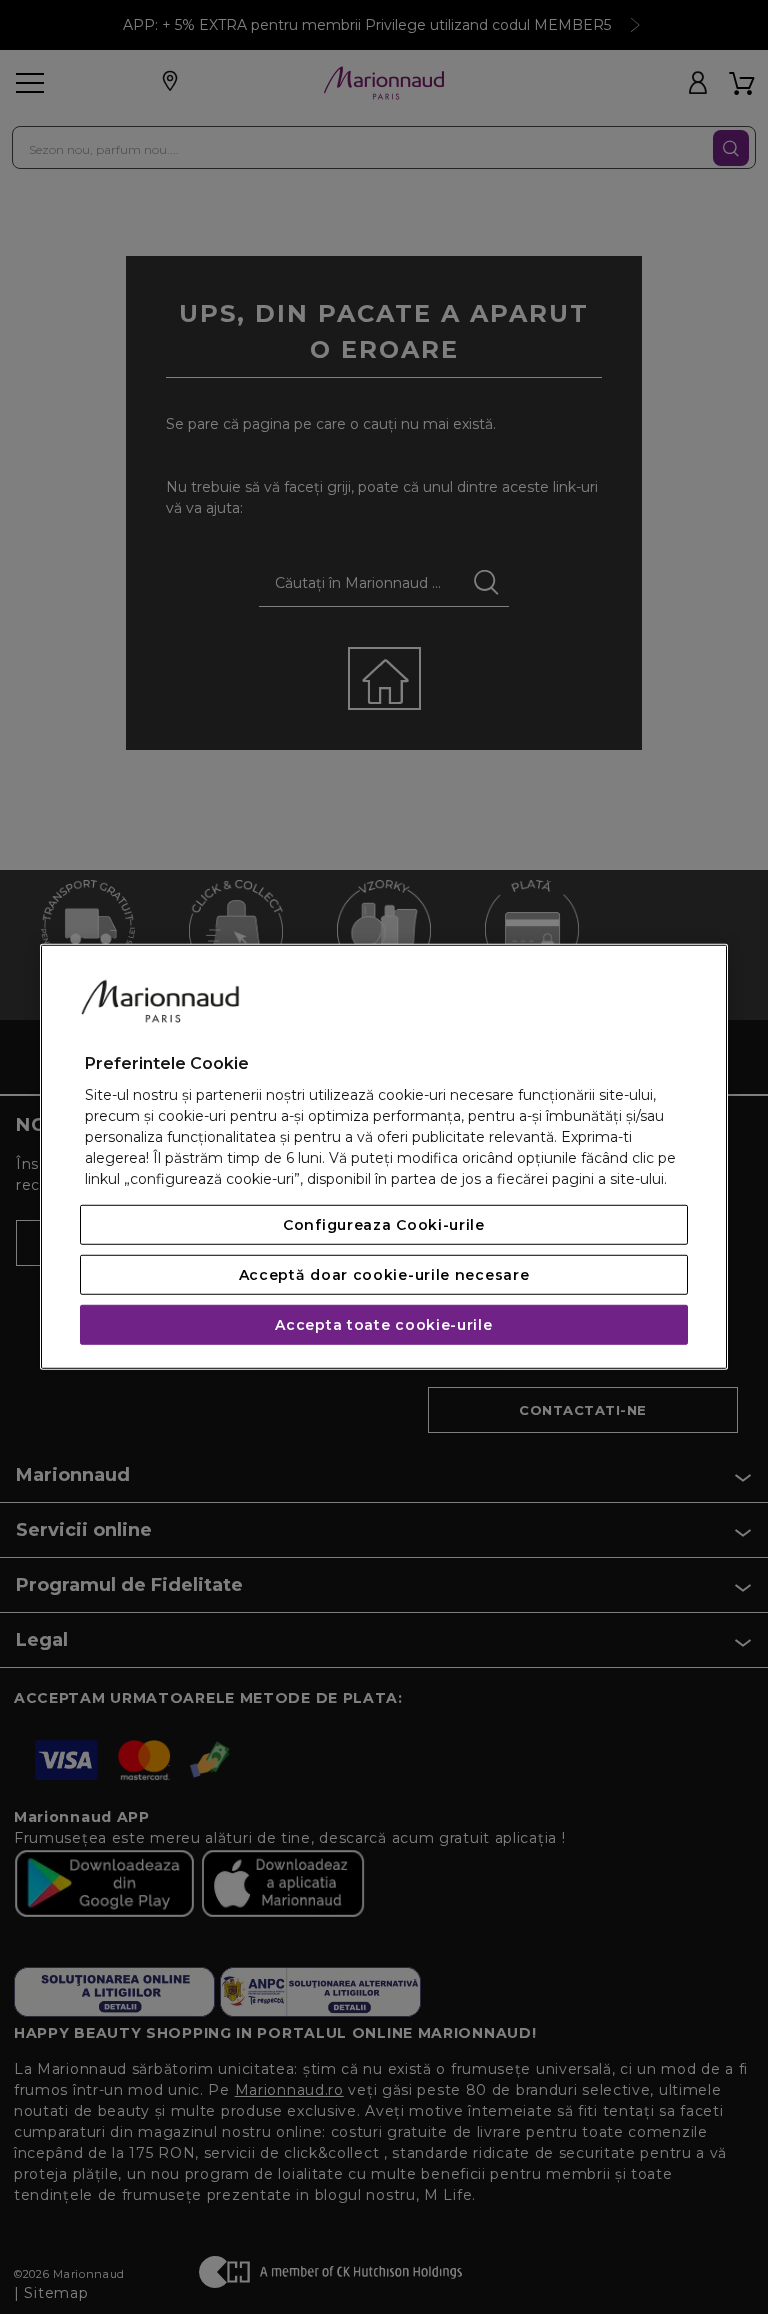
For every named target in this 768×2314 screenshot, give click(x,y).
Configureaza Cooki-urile (384, 1225)
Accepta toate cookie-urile (383, 1325)
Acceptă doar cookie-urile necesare (384, 1275)
